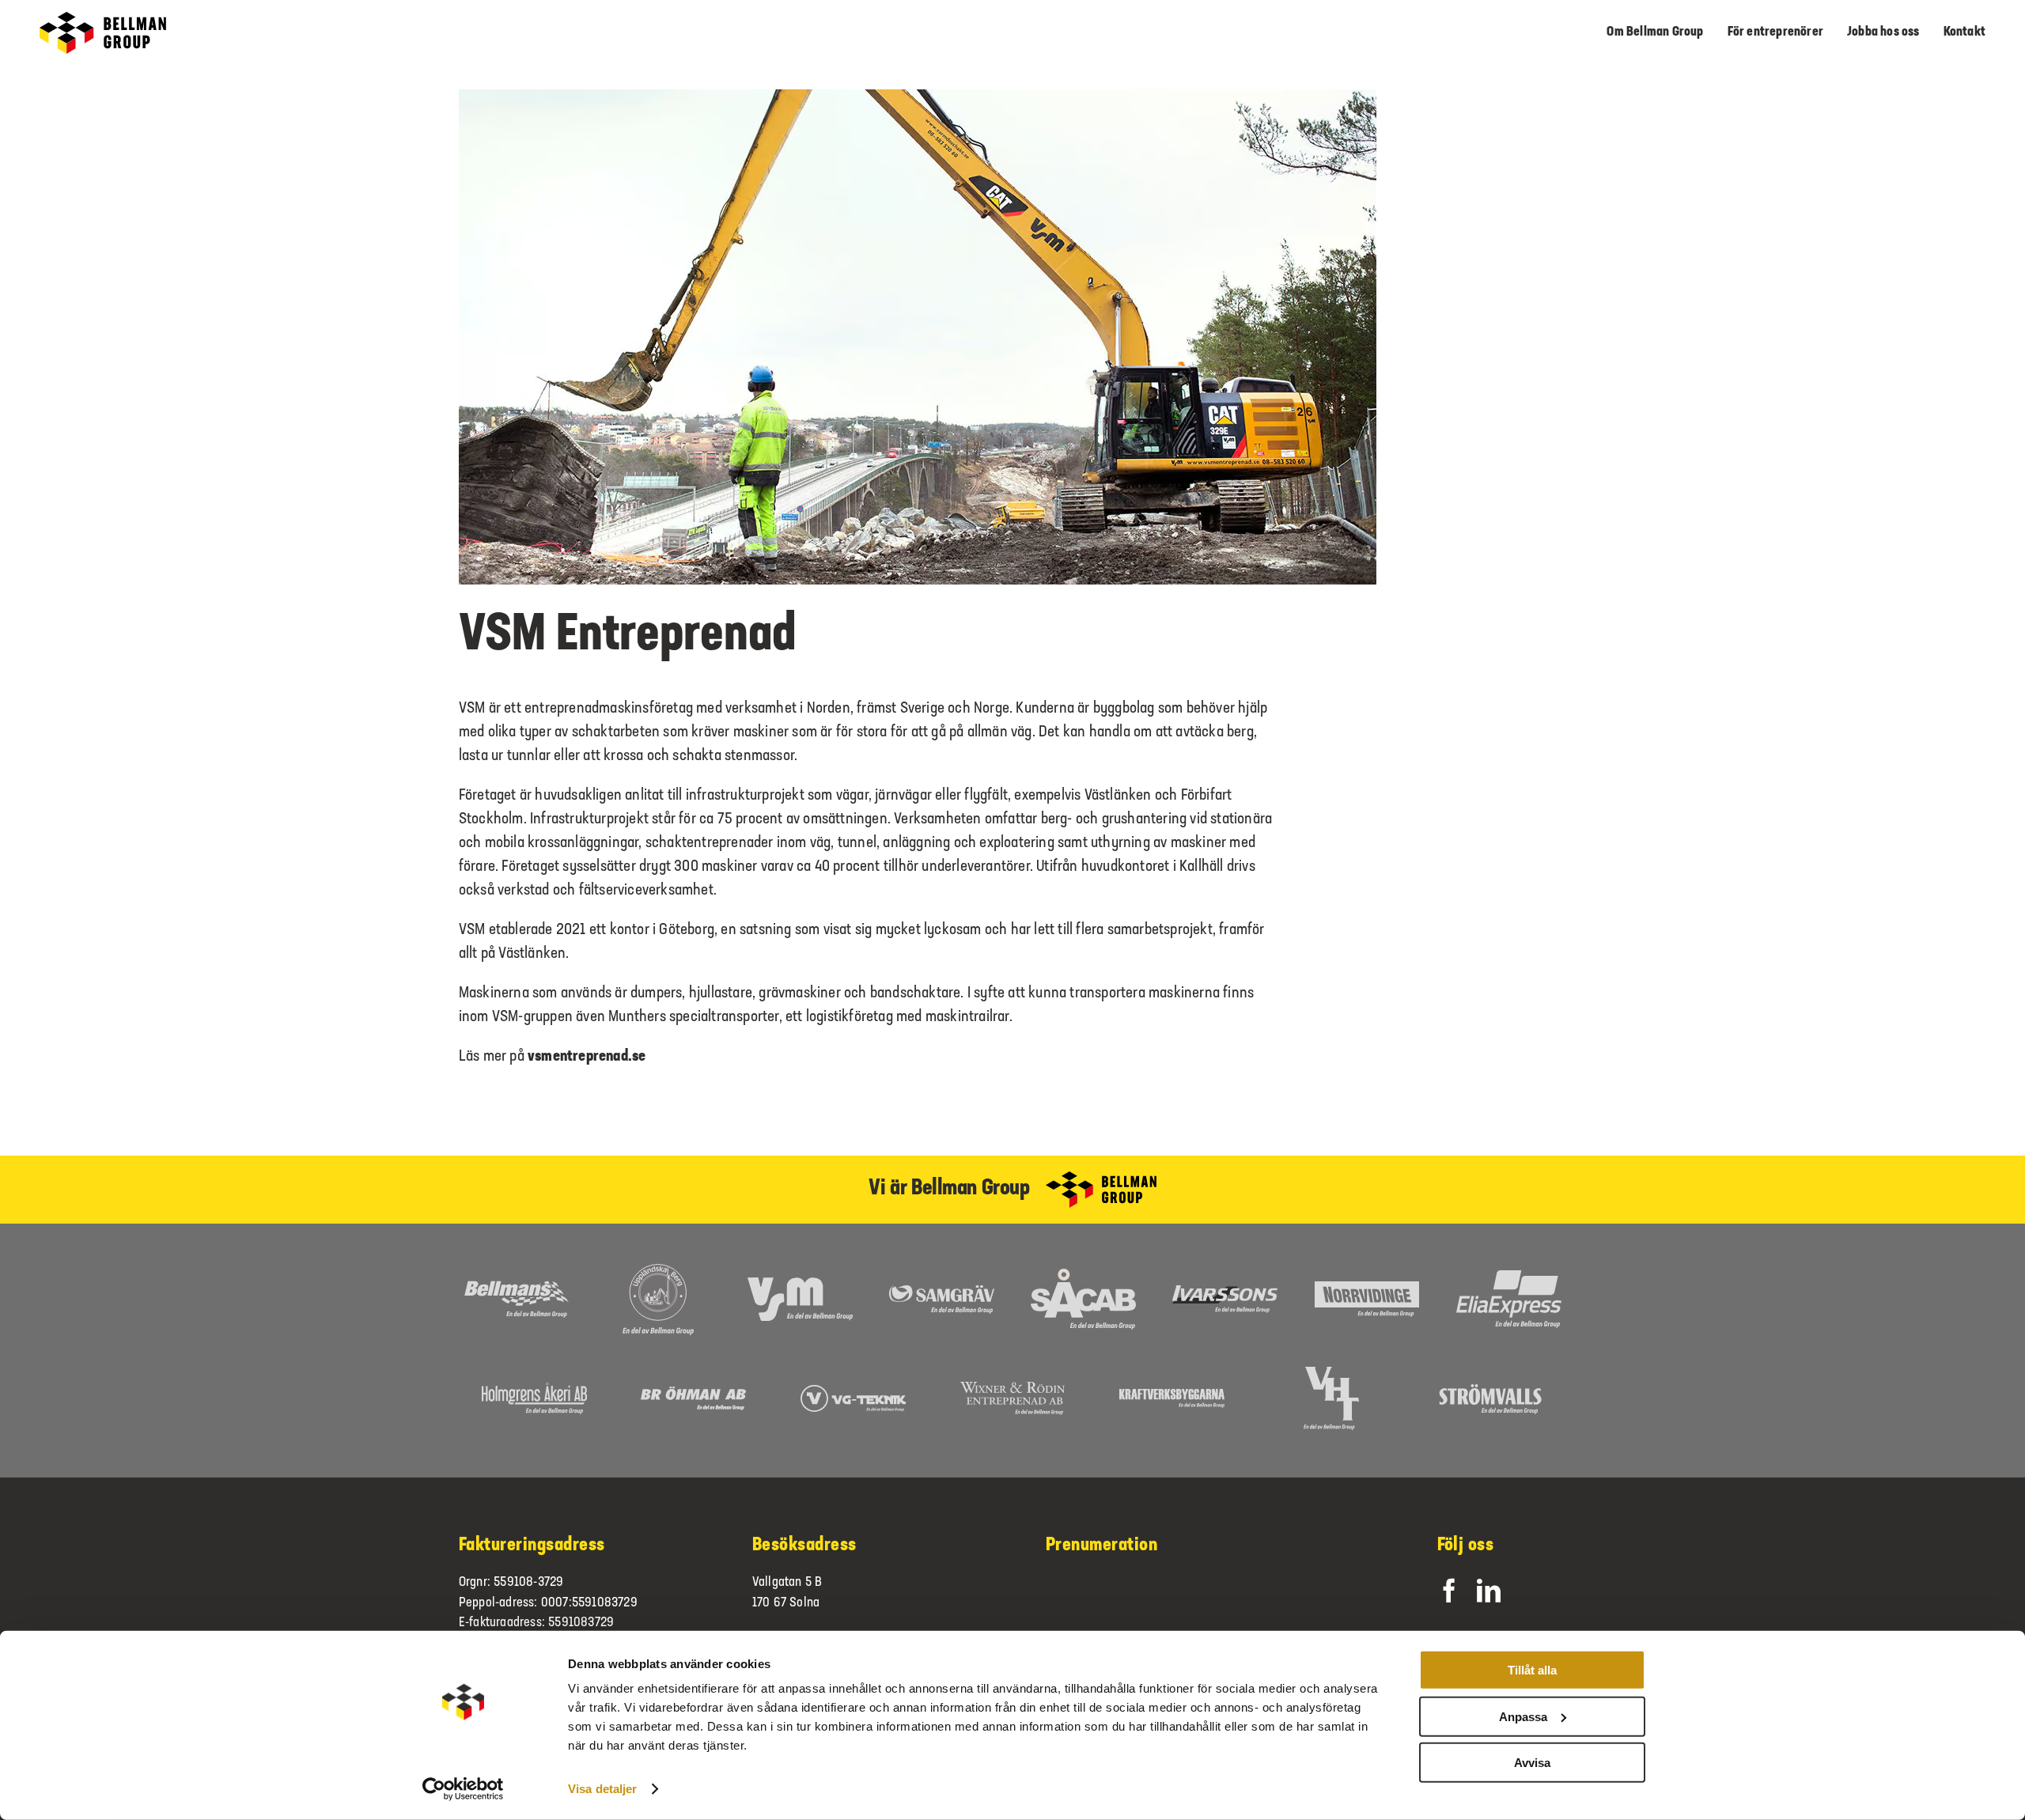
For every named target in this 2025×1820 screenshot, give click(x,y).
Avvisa (1532, 1763)
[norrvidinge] (1367, 1289)
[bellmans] (516, 1288)
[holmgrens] (534, 1391)
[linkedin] (1489, 1591)
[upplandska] (658, 1271)
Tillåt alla (1532, 1670)
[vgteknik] (853, 1393)
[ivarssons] (1225, 1293)
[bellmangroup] (103, 20)
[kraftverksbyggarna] (1172, 1397)
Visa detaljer (602, 1789)
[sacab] (1083, 1277)
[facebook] (1449, 1591)
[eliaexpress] (1509, 1278)
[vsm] (800, 1285)
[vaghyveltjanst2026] (1331, 1375)
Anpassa (1523, 1716)
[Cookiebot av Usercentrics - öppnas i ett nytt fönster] (463, 1789)
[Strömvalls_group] (1491, 1391)
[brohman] (693, 1394)
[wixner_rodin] (1013, 1390)
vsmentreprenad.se (587, 1057)
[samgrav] (942, 1292)
